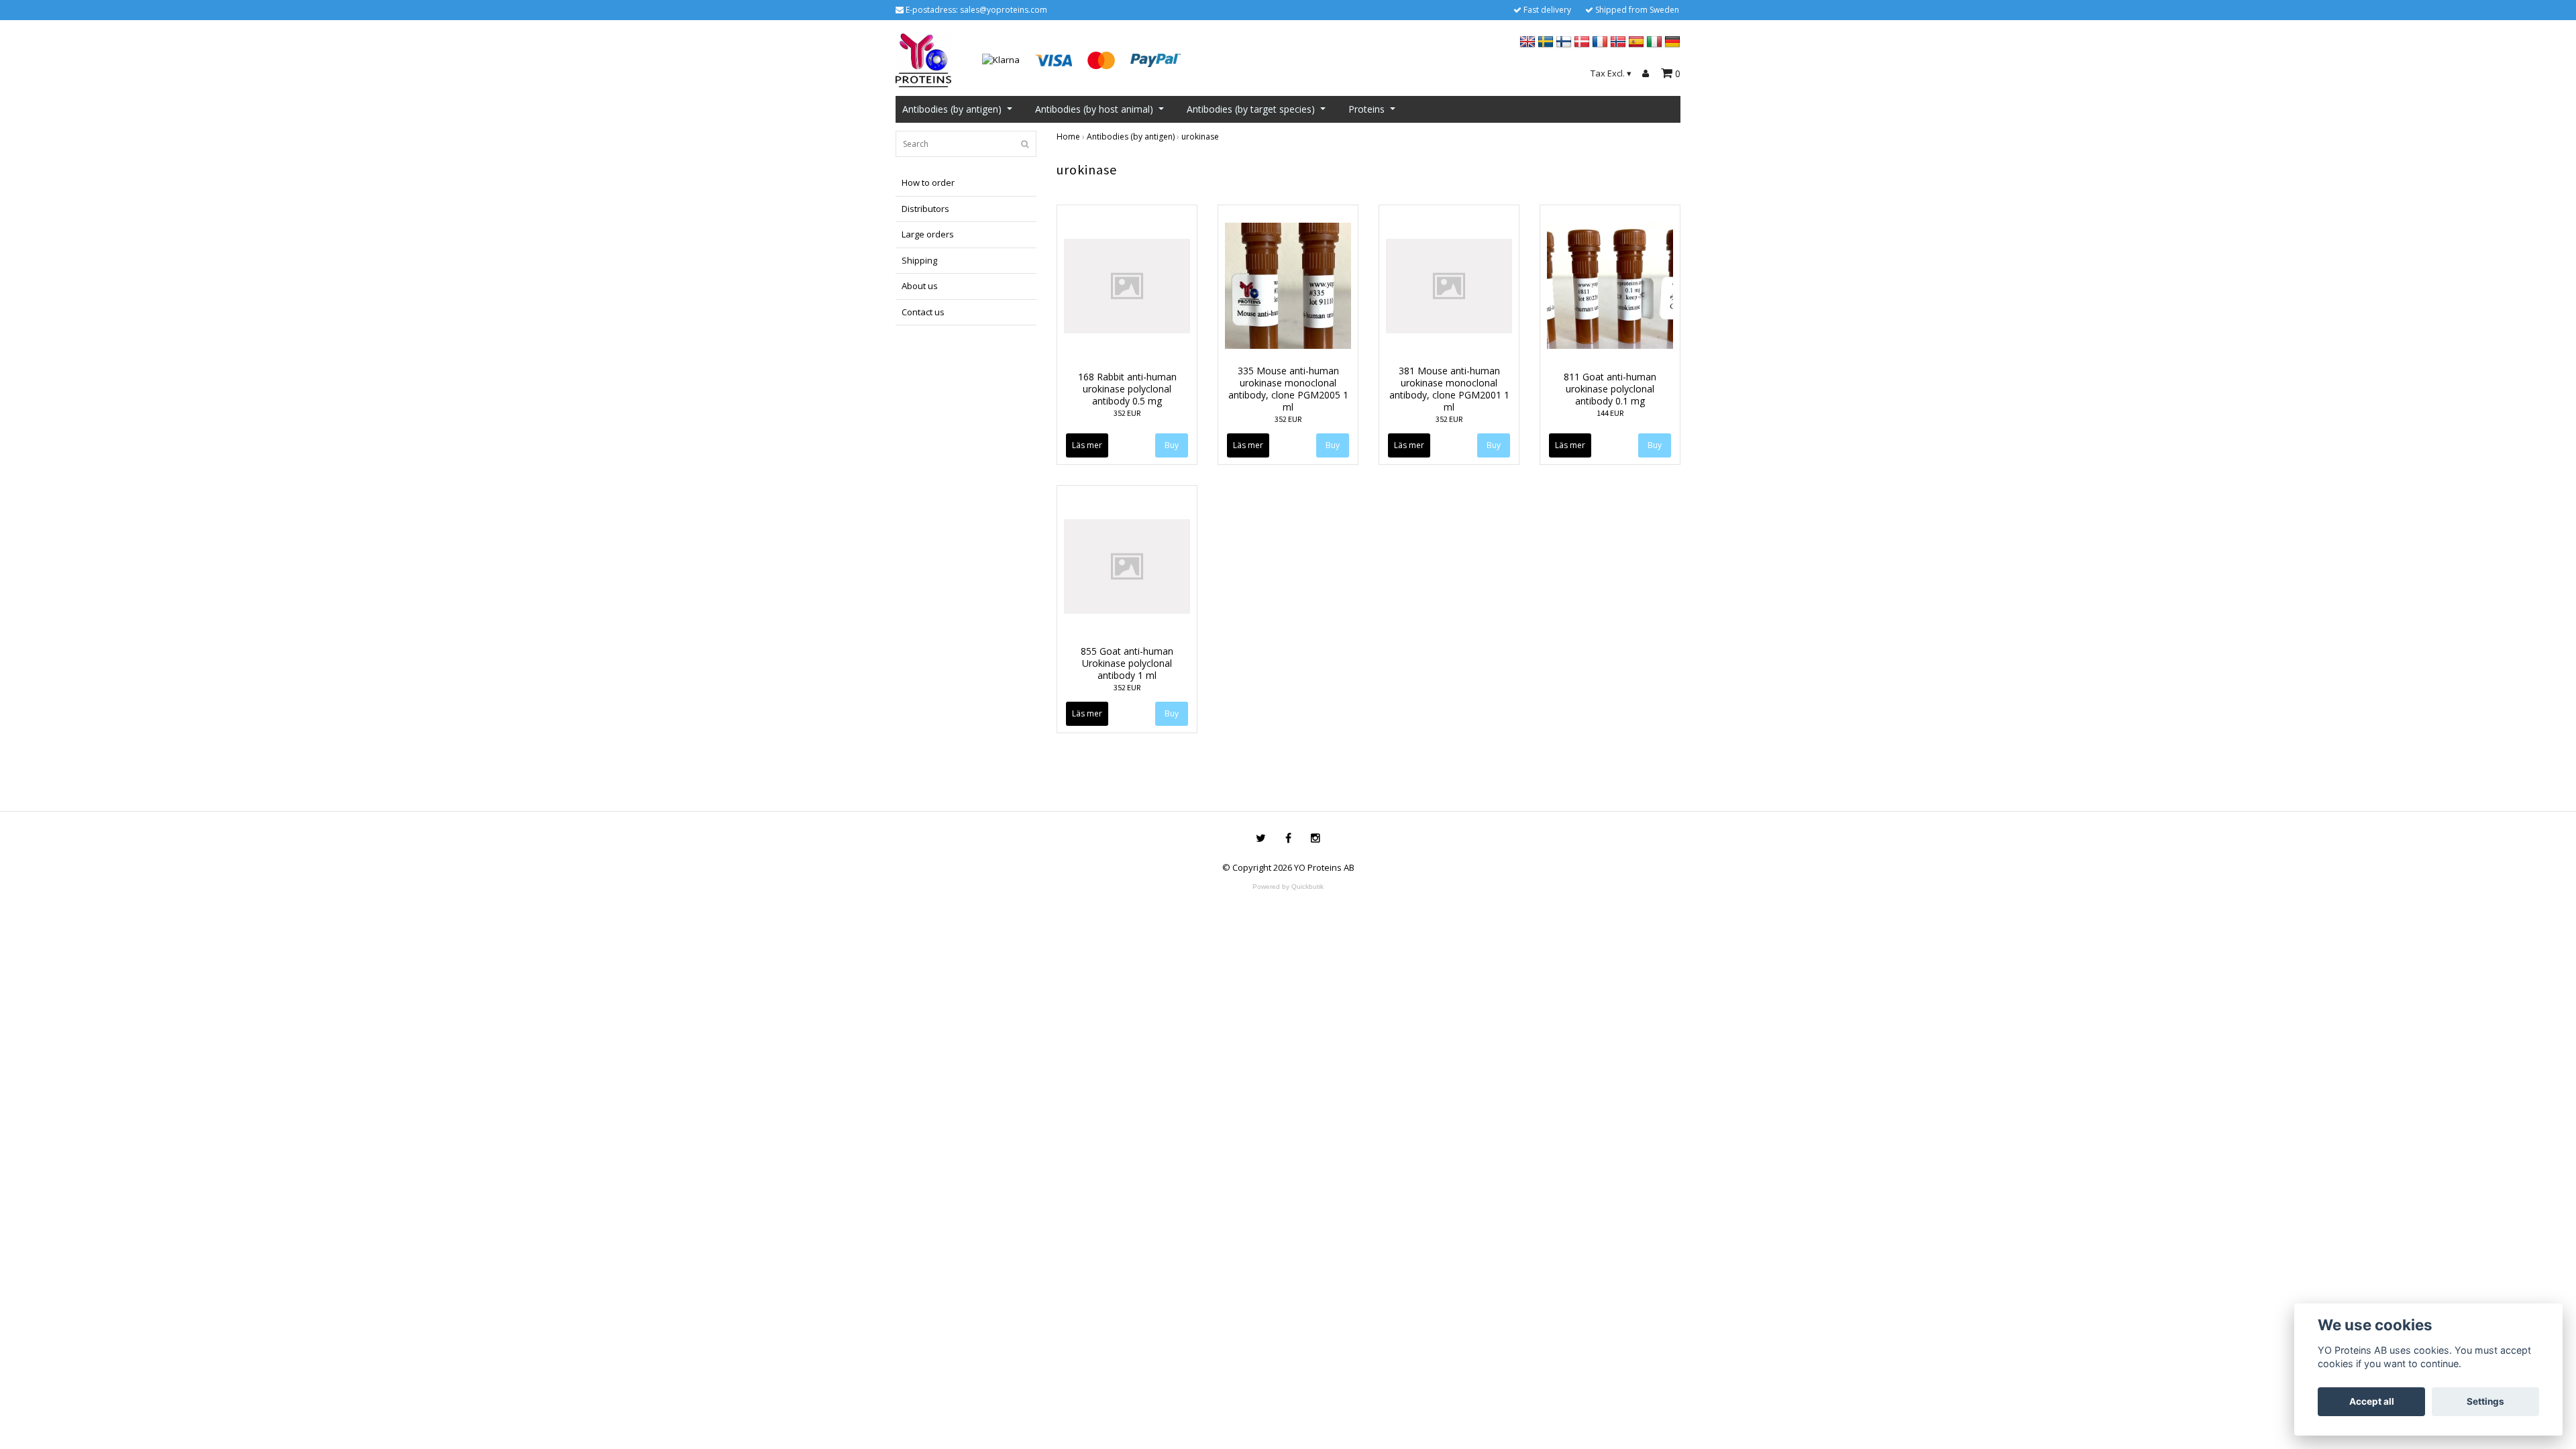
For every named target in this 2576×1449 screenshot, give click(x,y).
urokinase (1200, 137)
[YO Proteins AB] (923, 59)
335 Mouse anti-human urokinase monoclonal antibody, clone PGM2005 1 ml (1288, 389)
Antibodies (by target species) (1251, 109)
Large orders (928, 234)
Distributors (925, 209)
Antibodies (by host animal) (1094, 109)
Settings (2485, 1401)
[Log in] (1648, 74)
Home (1068, 137)
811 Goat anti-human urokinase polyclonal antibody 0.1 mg (1610, 389)
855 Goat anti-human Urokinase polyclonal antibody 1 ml (1127, 663)
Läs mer (1087, 445)
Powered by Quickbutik (1288, 887)
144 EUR (1610, 413)
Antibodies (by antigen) (952, 109)
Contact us (923, 312)
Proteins (1366, 109)
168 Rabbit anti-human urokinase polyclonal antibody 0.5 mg (1127, 389)
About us (920, 286)
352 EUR (1127, 413)
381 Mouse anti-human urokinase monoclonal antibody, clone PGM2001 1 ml (1449, 389)
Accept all (2372, 1401)
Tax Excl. (1611, 73)
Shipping (919, 260)
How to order (928, 182)
